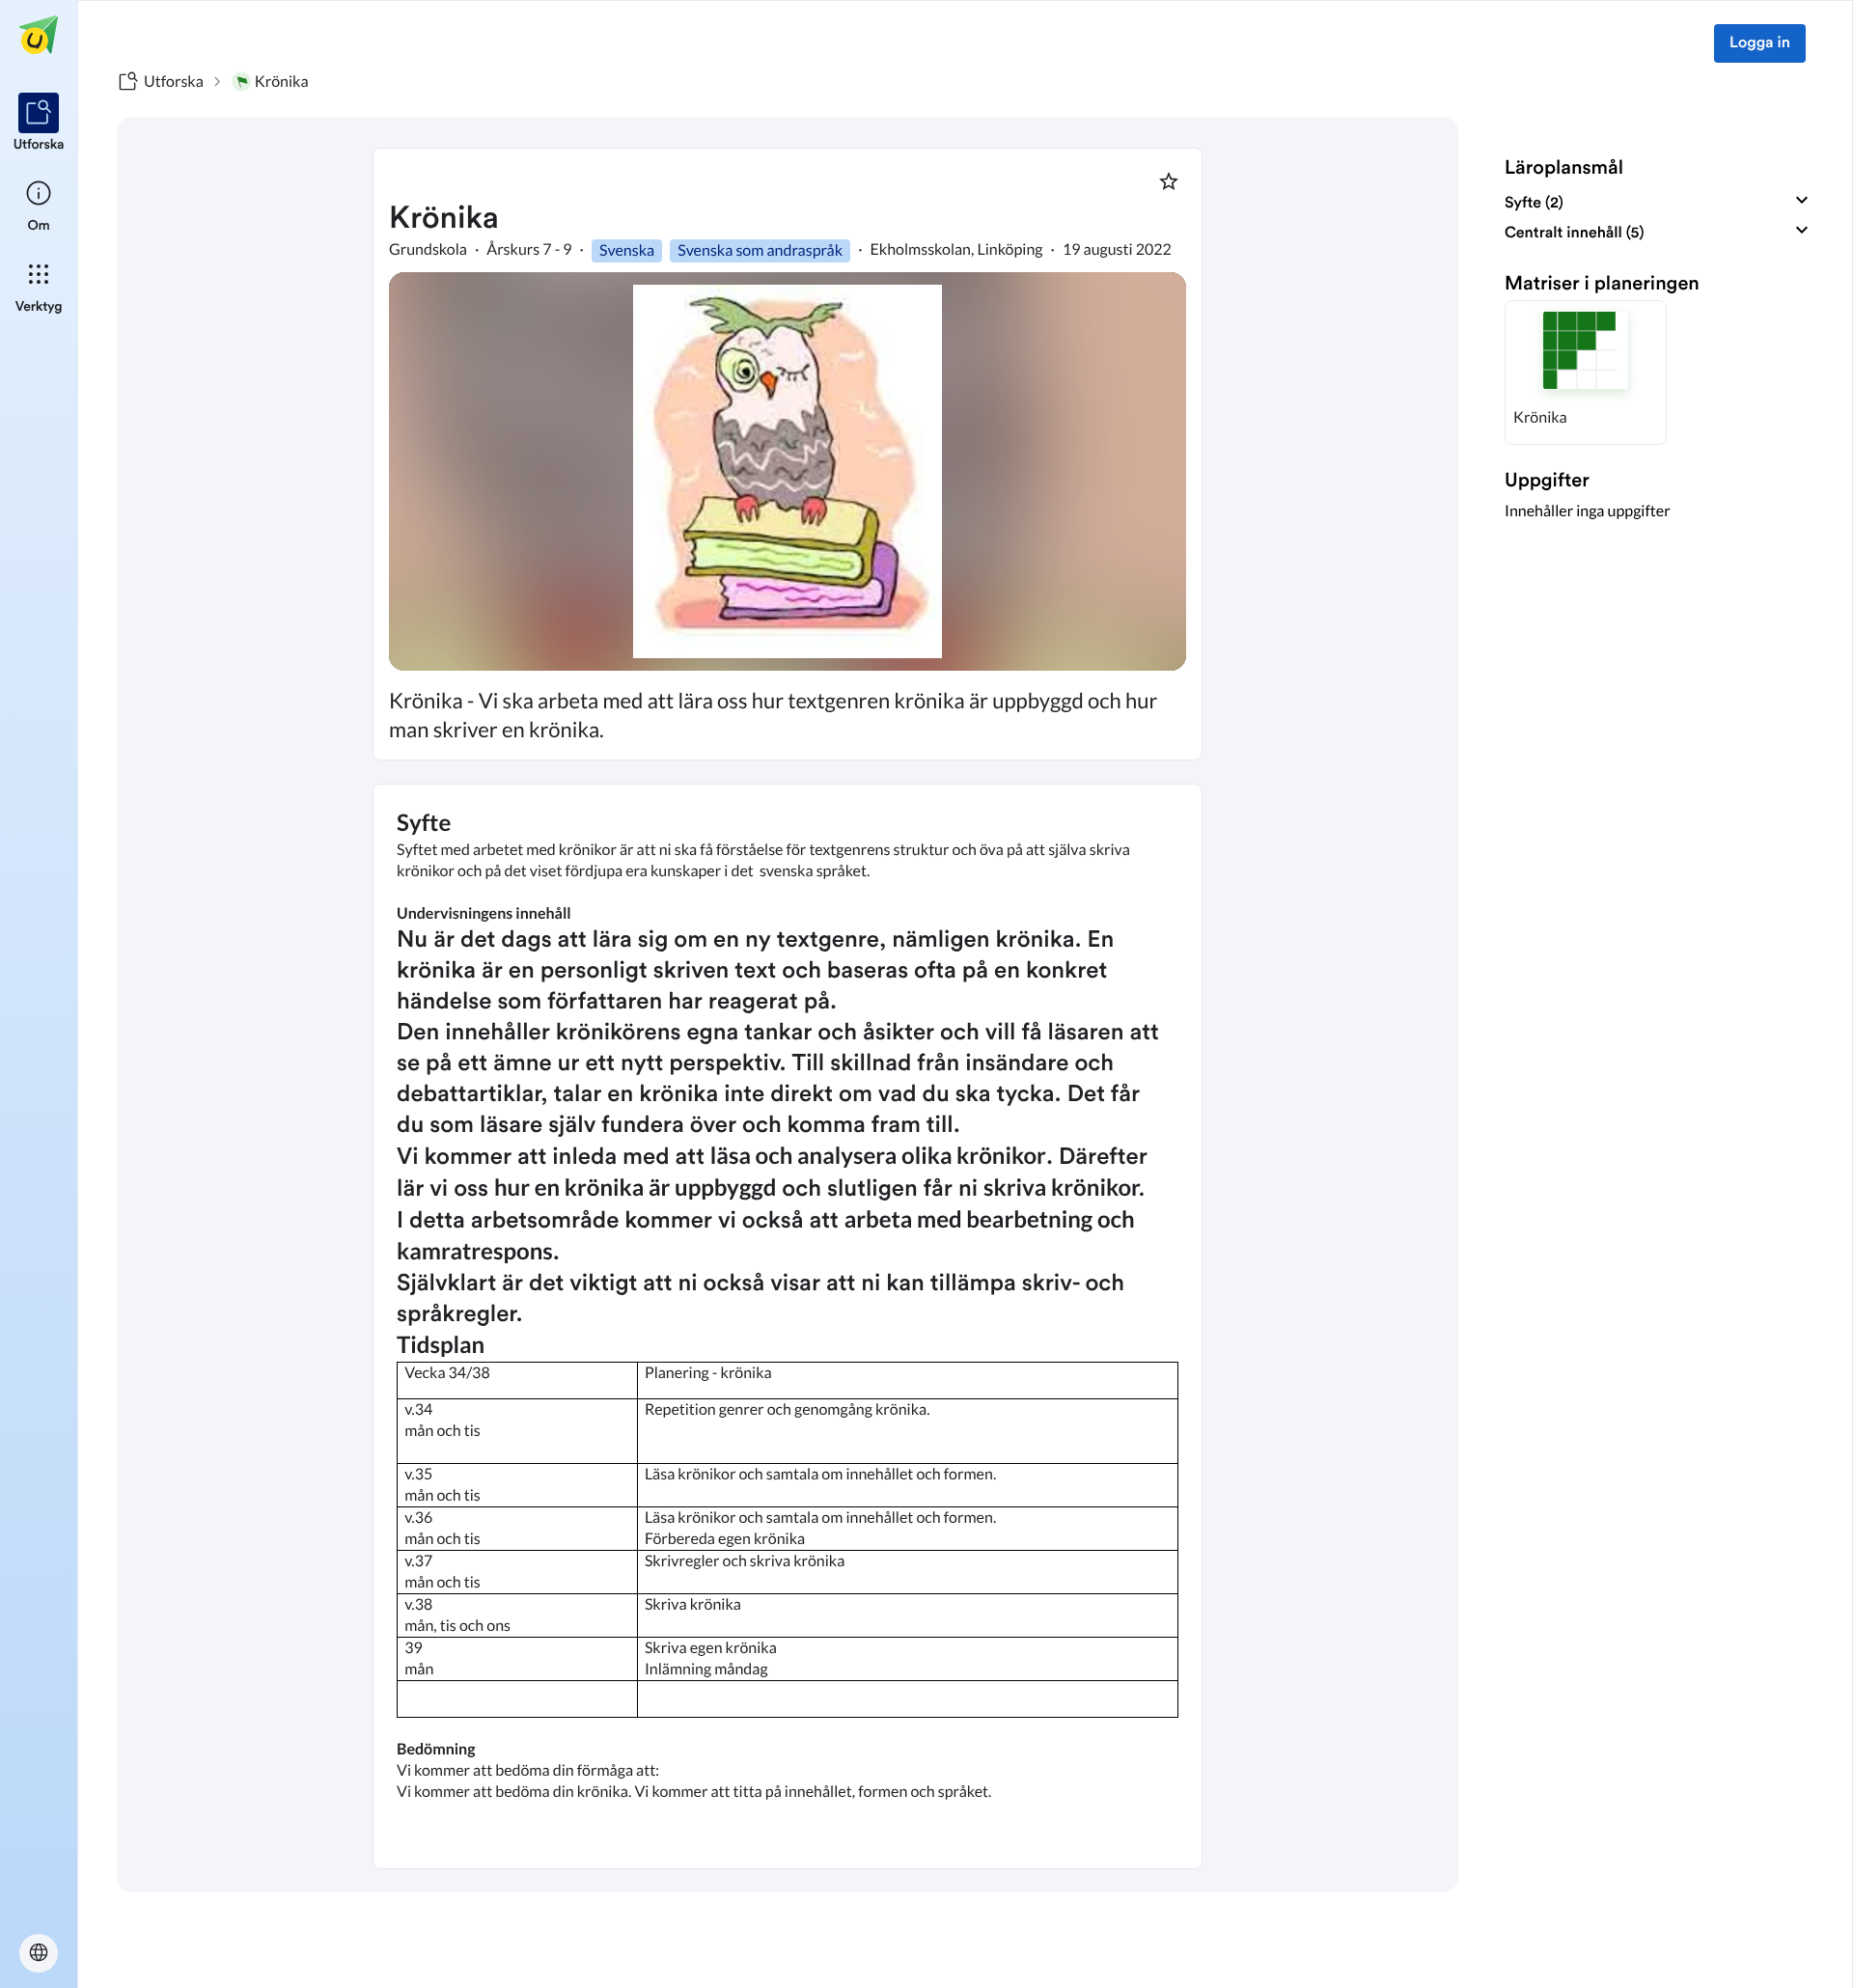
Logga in (1760, 43)
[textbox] (788, 1326)
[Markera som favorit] (1169, 181)
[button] (1586, 373)
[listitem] (39, 124)
